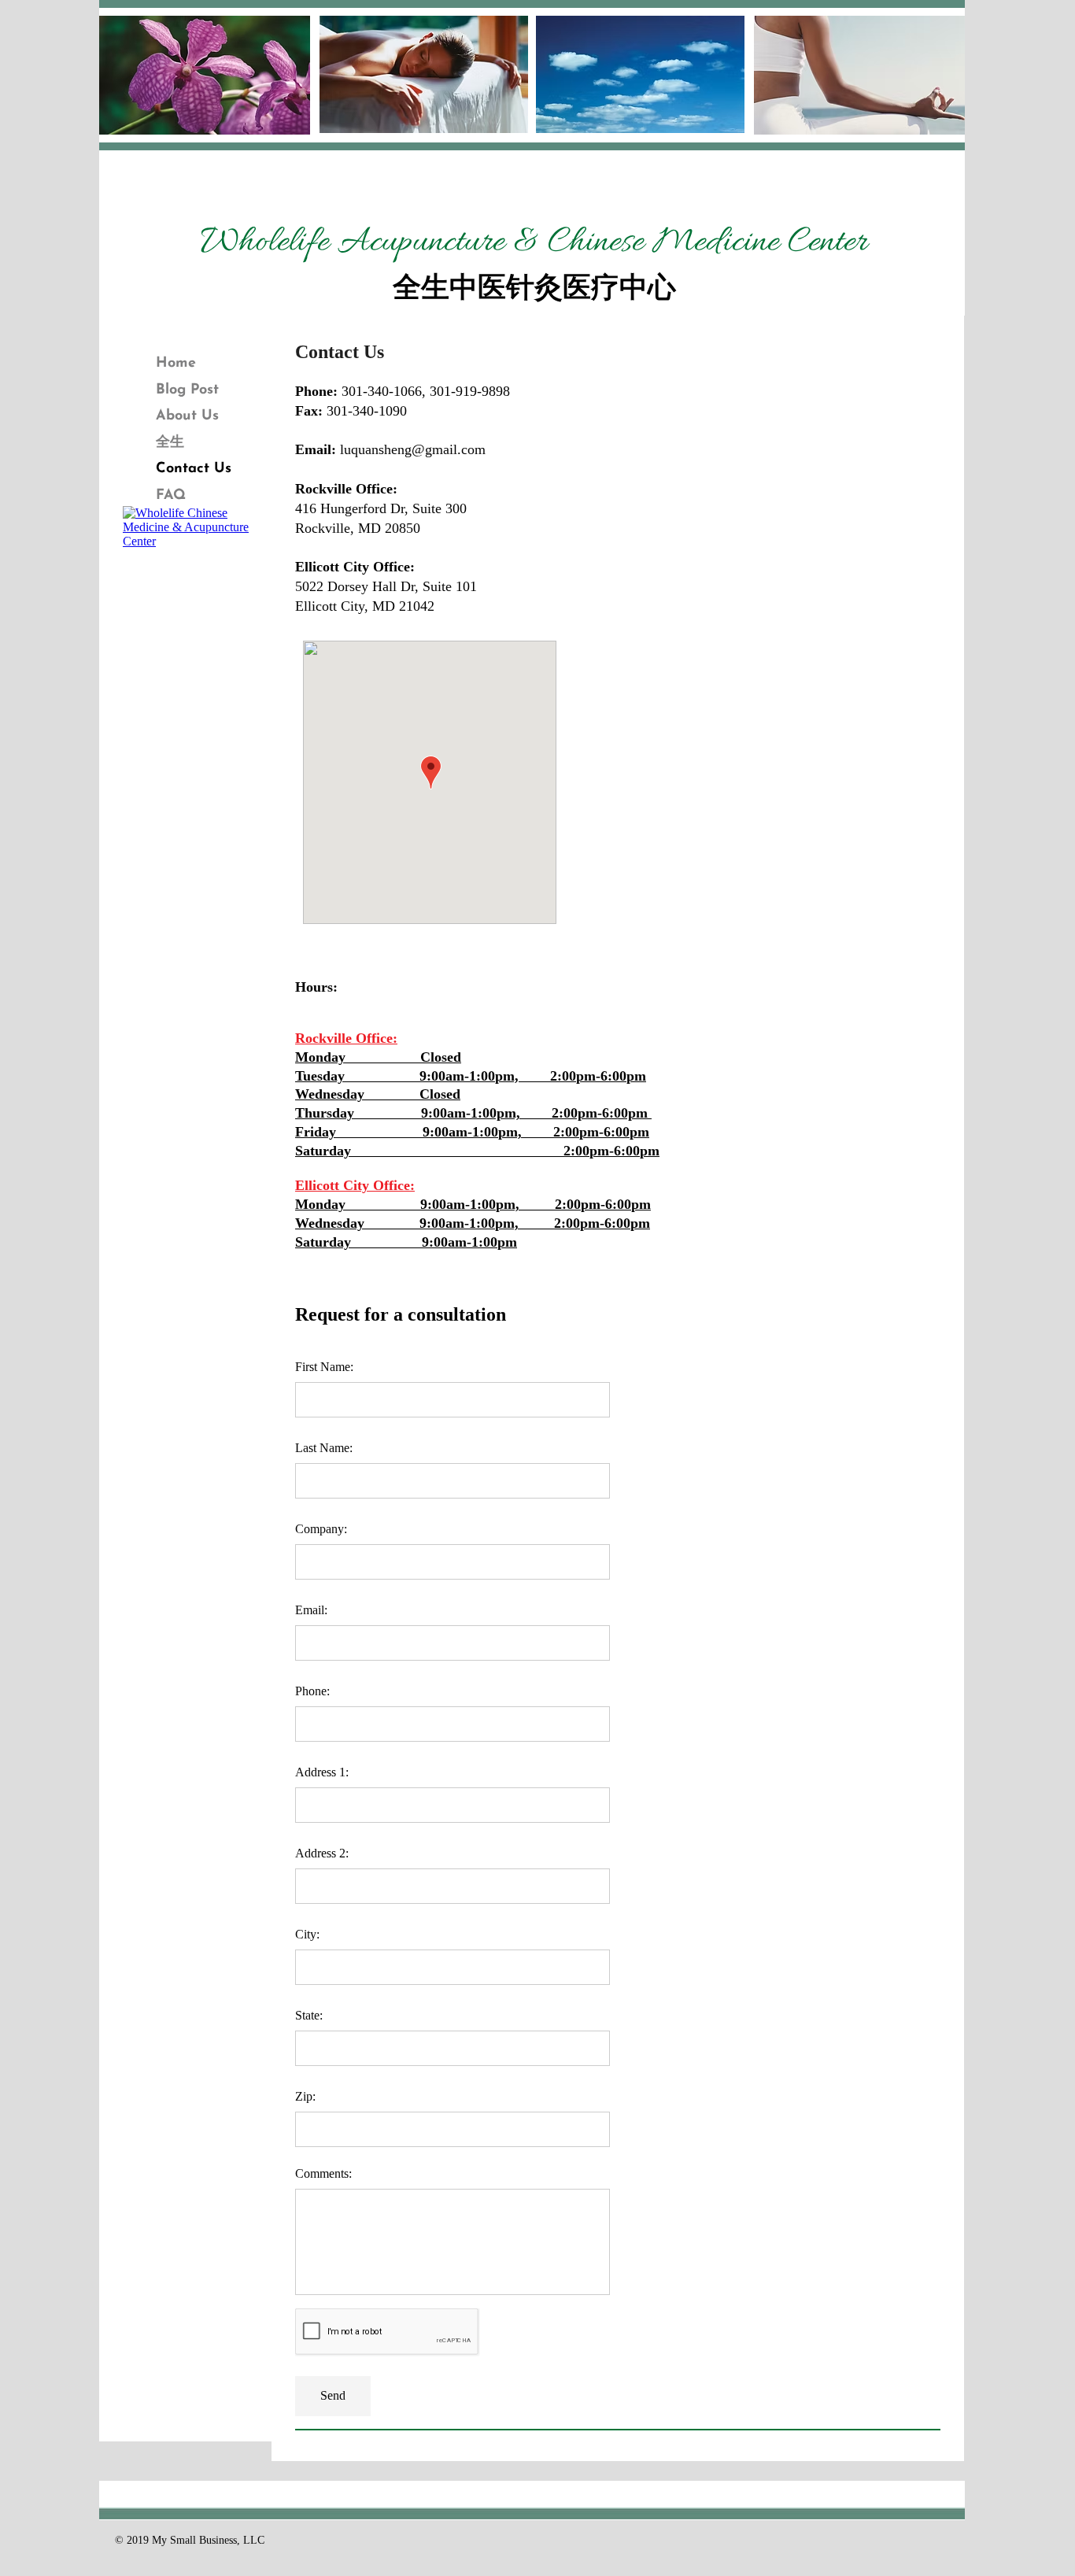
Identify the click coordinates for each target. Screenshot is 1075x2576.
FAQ (171, 496)
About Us (187, 416)
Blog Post (187, 390)
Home (176, 364)
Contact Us (194, 469)
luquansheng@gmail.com (413, 449)
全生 (170, 443)
